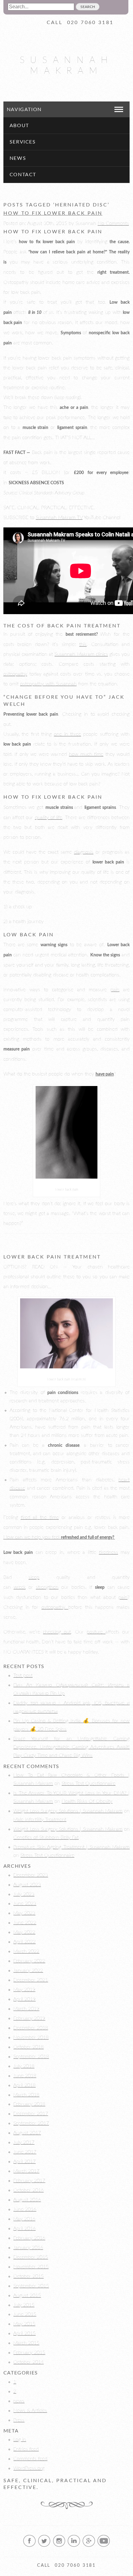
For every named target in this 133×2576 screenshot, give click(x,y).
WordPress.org (29, 2468)
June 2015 (25, 2314)
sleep (34, 1577)
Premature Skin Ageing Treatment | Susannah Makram (71, 1847)
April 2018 (24, 2085)
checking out (57, 1632)
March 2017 (26, 2171)
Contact (23, 175)
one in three (67, 734)
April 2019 (24, 1999)
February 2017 (29, 2181)
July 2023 (24, 1894)
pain (115, 990)
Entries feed (26, 2449)
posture (96, 1632)
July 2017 (24, 2142)
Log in (20, 2440)
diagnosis (84, 852)
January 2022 (28, 1970)
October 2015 (28, 2276)
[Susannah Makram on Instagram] (59, 2546)
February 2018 (29, 2104)
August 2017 (27, 2133)
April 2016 (24, 2229)
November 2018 (31, 2037)
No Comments (113, 223)
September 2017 (31, 2123)
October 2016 (28, 2190)
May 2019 (24, 1990)
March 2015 (26, 2343)
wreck (20, 1587)
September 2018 (31, 2057)
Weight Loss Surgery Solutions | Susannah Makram (68, 1811)
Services (23, 142)
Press (19, 2420)
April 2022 (24, 1942)
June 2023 (25, 1904)
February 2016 (29, 2238)
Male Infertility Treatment (40, 1820)
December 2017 (31, 2114)
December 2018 (31, 2028)
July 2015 (24, 2305)
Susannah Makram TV (59, 518)
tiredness (109, 1552)
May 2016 (24, 2219)
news (19, 2401)
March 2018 (26, 2095)
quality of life (49, 818)
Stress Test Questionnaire (88, 1783)
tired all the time (40, 1517)
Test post (23, 1675)
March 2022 (26, 1951)
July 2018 (24, 2066)
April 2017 (24, 2162)
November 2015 (31, 2267)
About (19, 126)
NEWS (18, 158)
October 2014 (28, 2362)
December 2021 (31, 1980)
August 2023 (27, 1885)
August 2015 (27, 2295)
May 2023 (24, 1913)
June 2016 (25, 2209)
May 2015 (24, 2324)
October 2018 (28, 2047)
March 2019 (26, 2009)
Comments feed (30, 2459)
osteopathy (15, 674)
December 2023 (31, 1875)
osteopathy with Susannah (48, 684)
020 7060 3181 (90, 23)
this (83, 644)
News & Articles (30, 2411)
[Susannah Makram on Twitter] (44, 2546)
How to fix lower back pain (53, 213)
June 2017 (25, 2152)
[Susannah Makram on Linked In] (74, 2546)
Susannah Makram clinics (81, 654)
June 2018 (25, 2076)
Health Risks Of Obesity (87, 1801)
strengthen (47, 1587)
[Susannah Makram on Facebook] (29, 2546)
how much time (86, 754)
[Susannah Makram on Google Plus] (89, 2546)
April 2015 (24, 2333)
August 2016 (27, 2200)
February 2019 (29, 2018)
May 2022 (24, 1932)
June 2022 (25, 1923)
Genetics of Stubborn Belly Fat (46, 1837)
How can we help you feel (59, 1537)
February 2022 (29, 1961)
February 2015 (29, 2353)
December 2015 (31, 2257)
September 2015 (31, 2286)
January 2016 (28, 2248)
